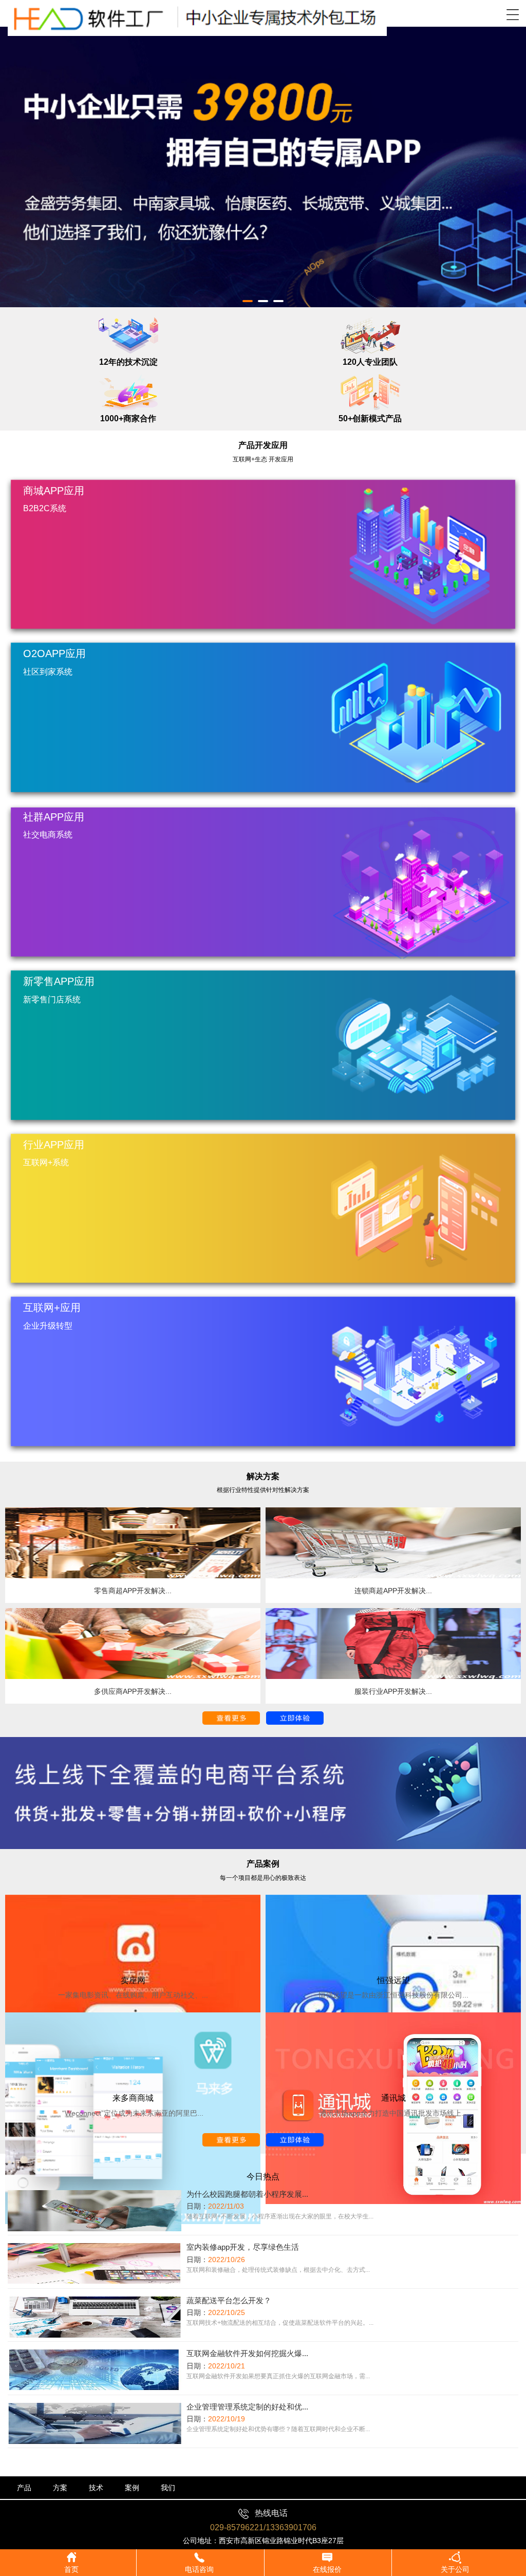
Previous (15, 159)
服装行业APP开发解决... (393, 1691)
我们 (168, 2488)
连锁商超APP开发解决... (393, 1591)
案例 (132, 2488)
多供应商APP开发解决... (133, 1691)
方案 (60, 2488)
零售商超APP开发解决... (133, 1591)
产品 (24, 2488)
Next (511, 159)
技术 (96, 2488)
